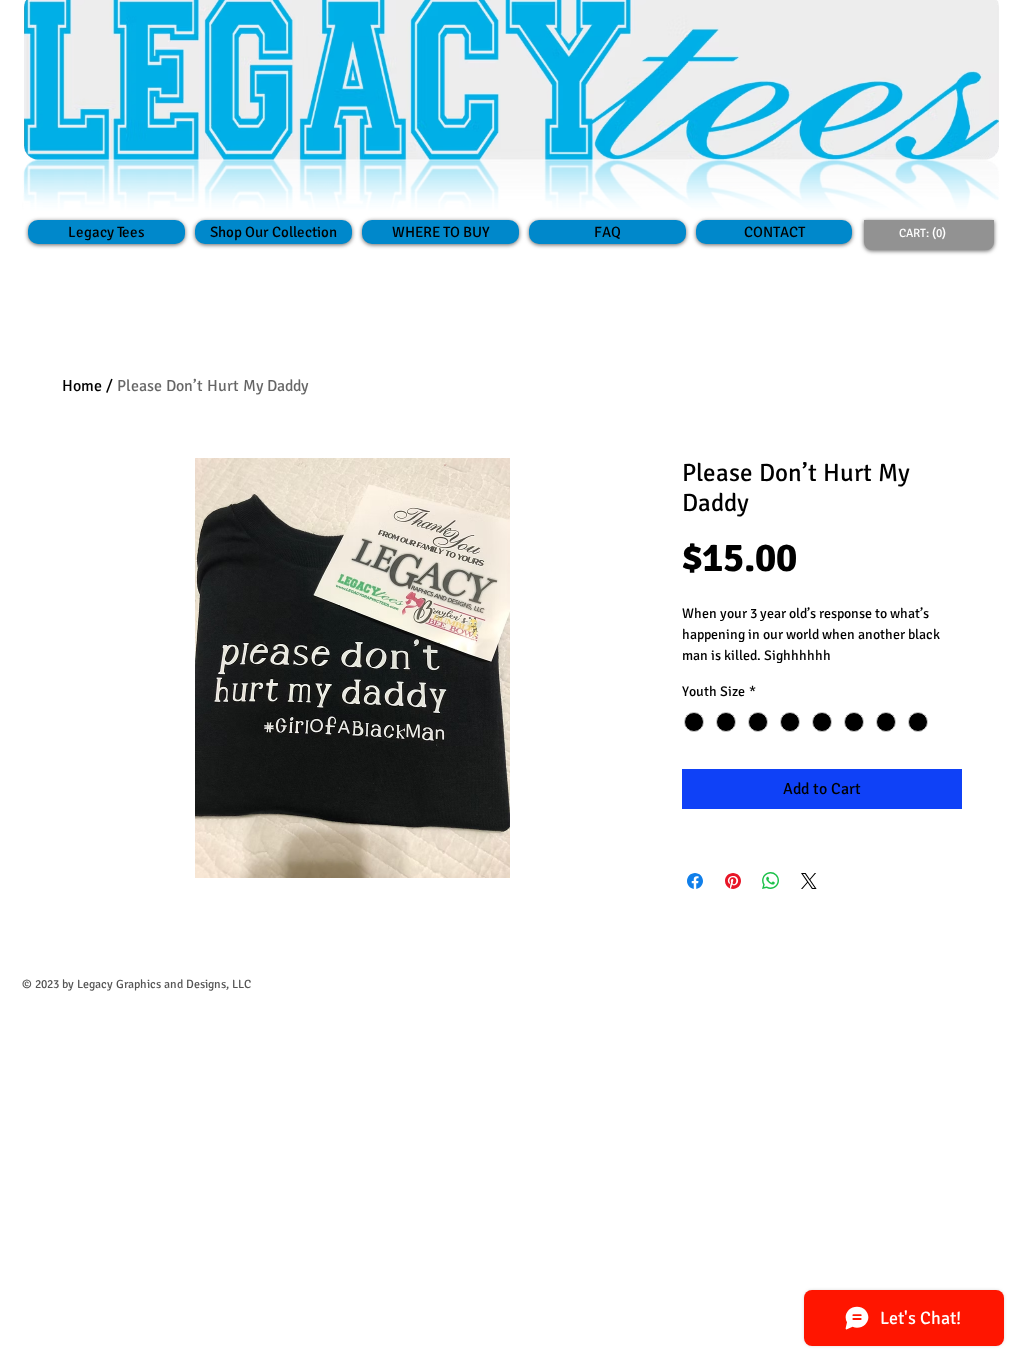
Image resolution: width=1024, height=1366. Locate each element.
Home (82, 386)
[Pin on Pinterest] (733, 881)
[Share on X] (809, 881)
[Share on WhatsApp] (771, 881)
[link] (926, 233)
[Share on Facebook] (695, 881)
